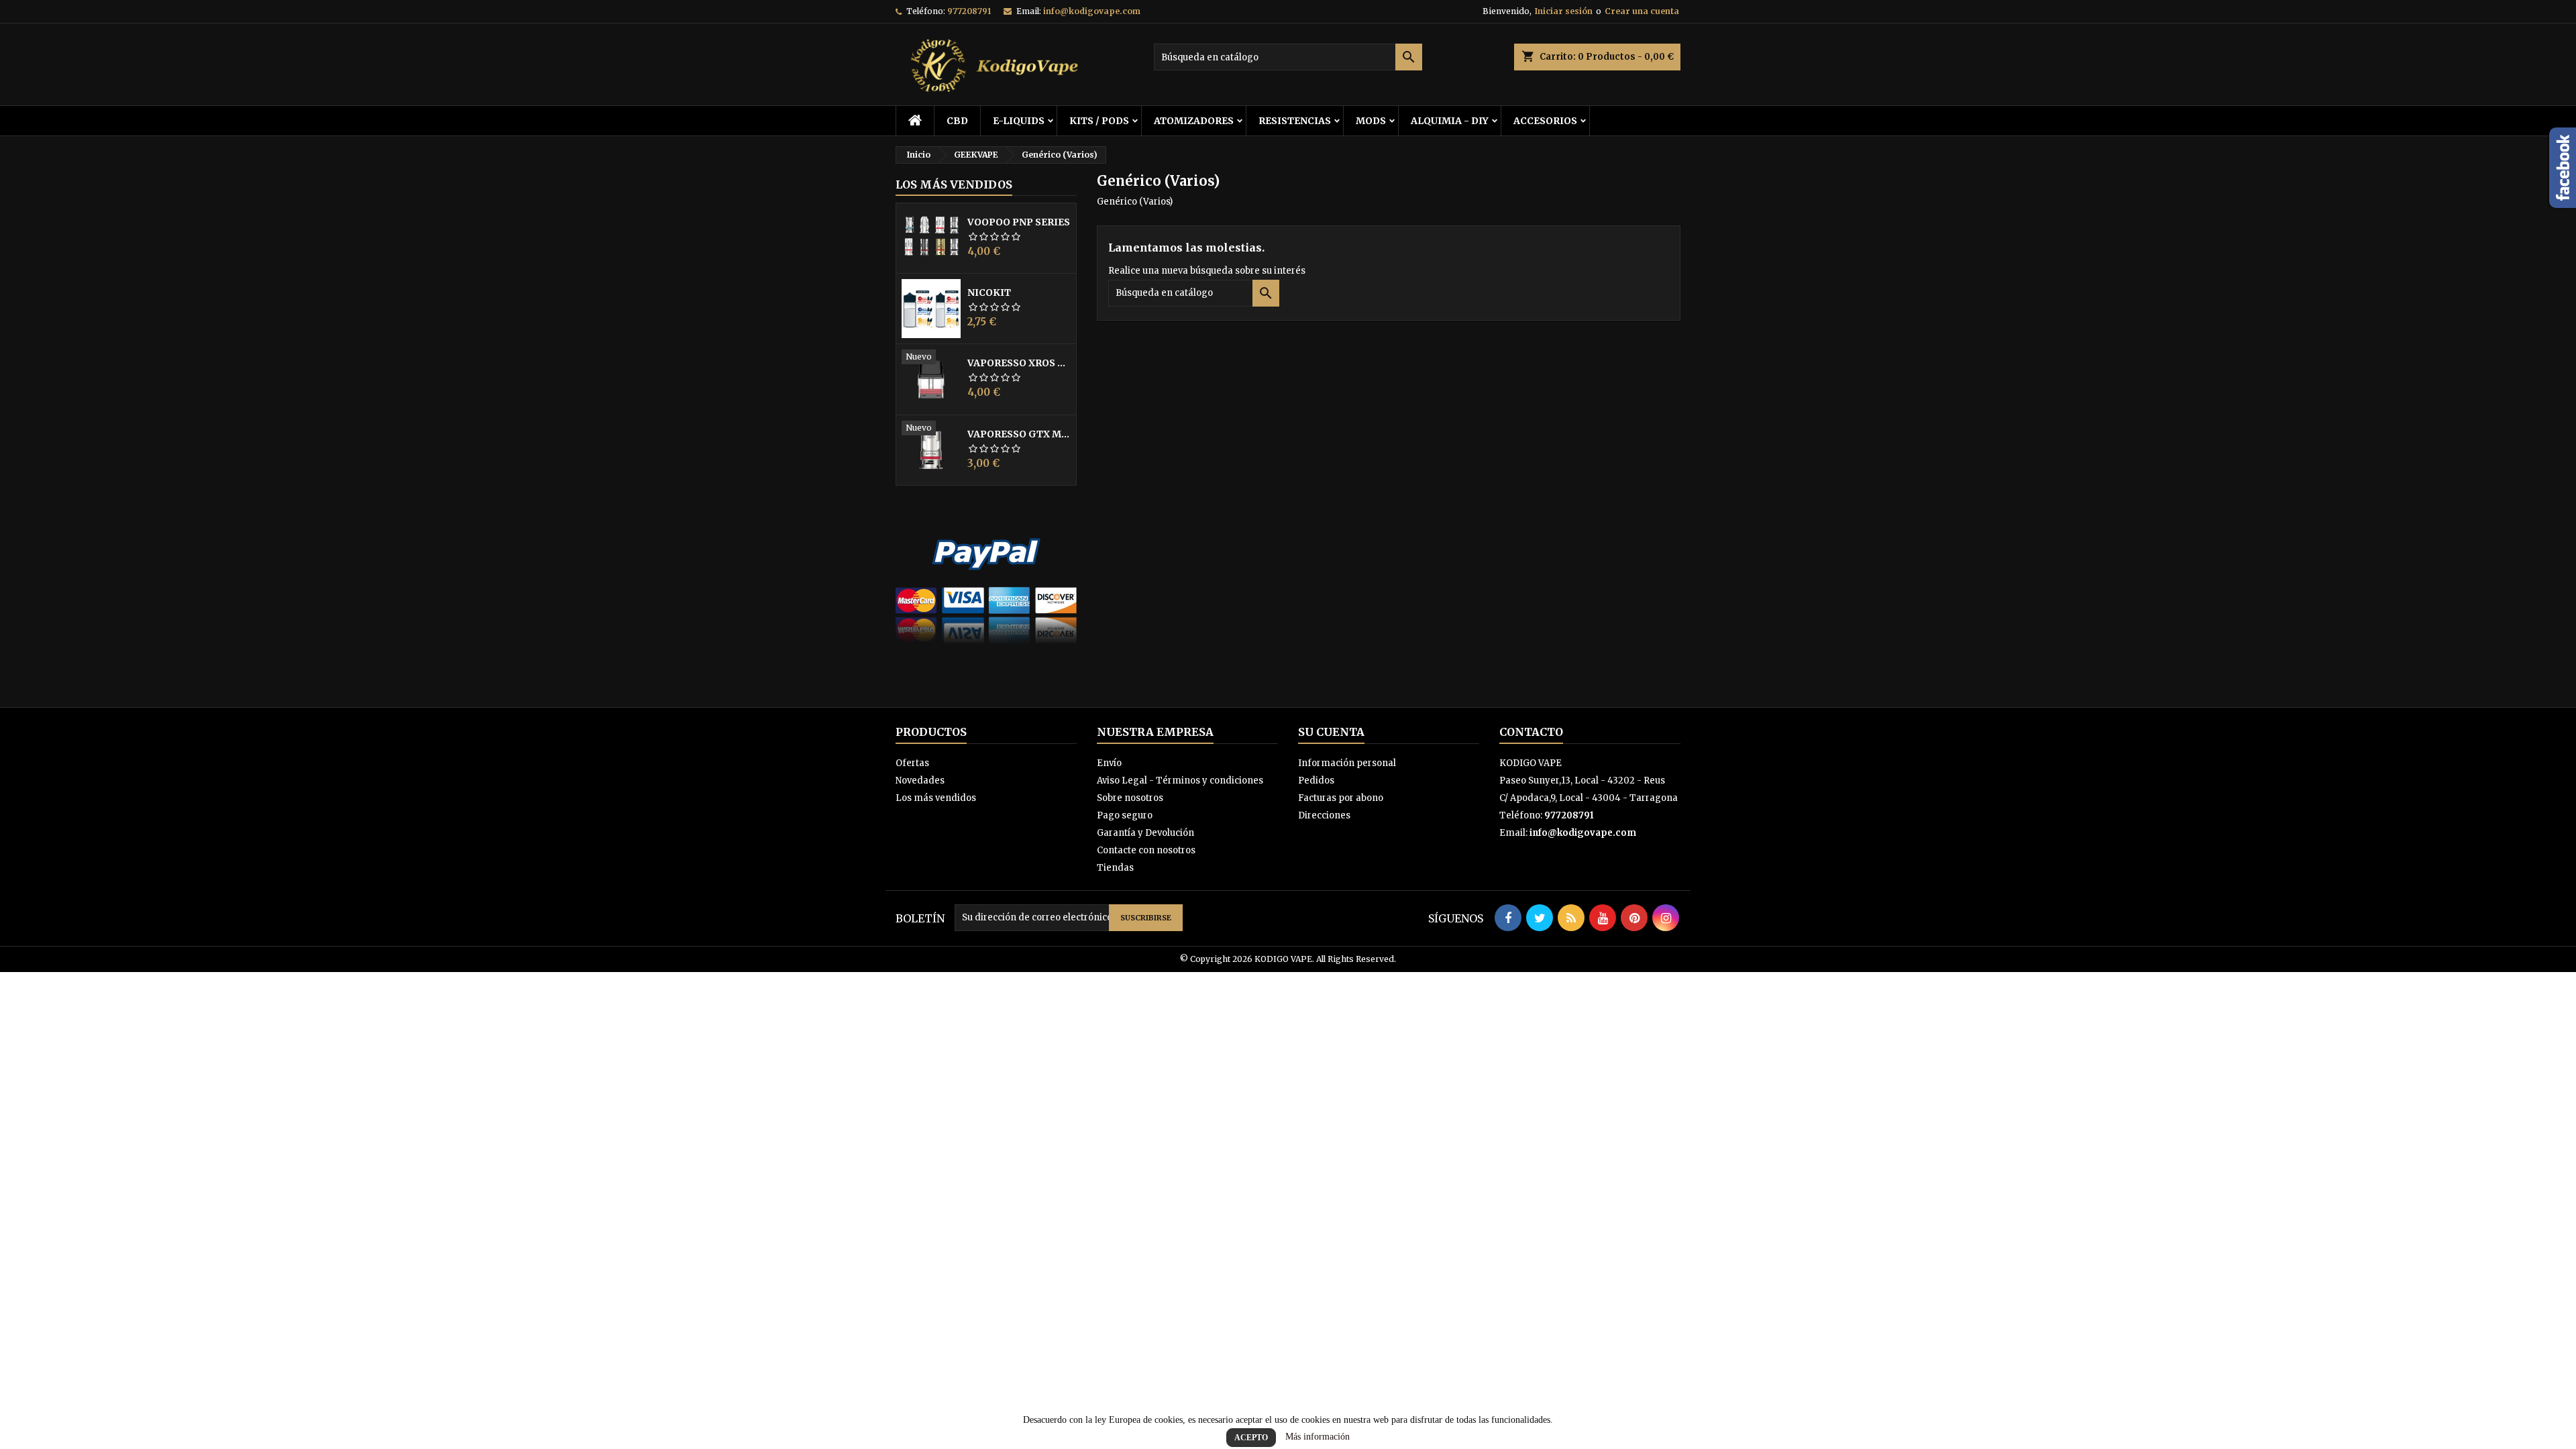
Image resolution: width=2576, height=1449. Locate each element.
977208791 (969, 11)
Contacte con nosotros (1146, 850)
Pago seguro (1125, 815)
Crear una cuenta (1642, 11)
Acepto (1251, 1438)
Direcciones (1324, 815)
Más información (1318, 1437)
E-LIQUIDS (1019, 121)
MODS (1371, 121)
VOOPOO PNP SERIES (1019, 222)
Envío (1109, 763)
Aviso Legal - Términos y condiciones (1180, 781)
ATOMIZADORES (1194, 121)
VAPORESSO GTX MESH (1019, 434)
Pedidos (1316, 781)
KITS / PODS (1099, 121)
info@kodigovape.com (1092, 11)
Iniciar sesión (1564, 11)
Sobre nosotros (1130, 798)
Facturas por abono (1341, 798)
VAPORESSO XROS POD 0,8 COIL (1019, 363)
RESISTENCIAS (1295, 121)
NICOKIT (989, 292)
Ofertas (912, 763)
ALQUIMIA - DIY (1450, 121)
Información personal (1347, 763)
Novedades (920, 781)
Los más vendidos (954, 184)
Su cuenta (1331, 732)
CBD (957, 121)
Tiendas (1115, 868)
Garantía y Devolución (1145, 833)
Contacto (1531, 732)
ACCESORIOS (1545, 121)
